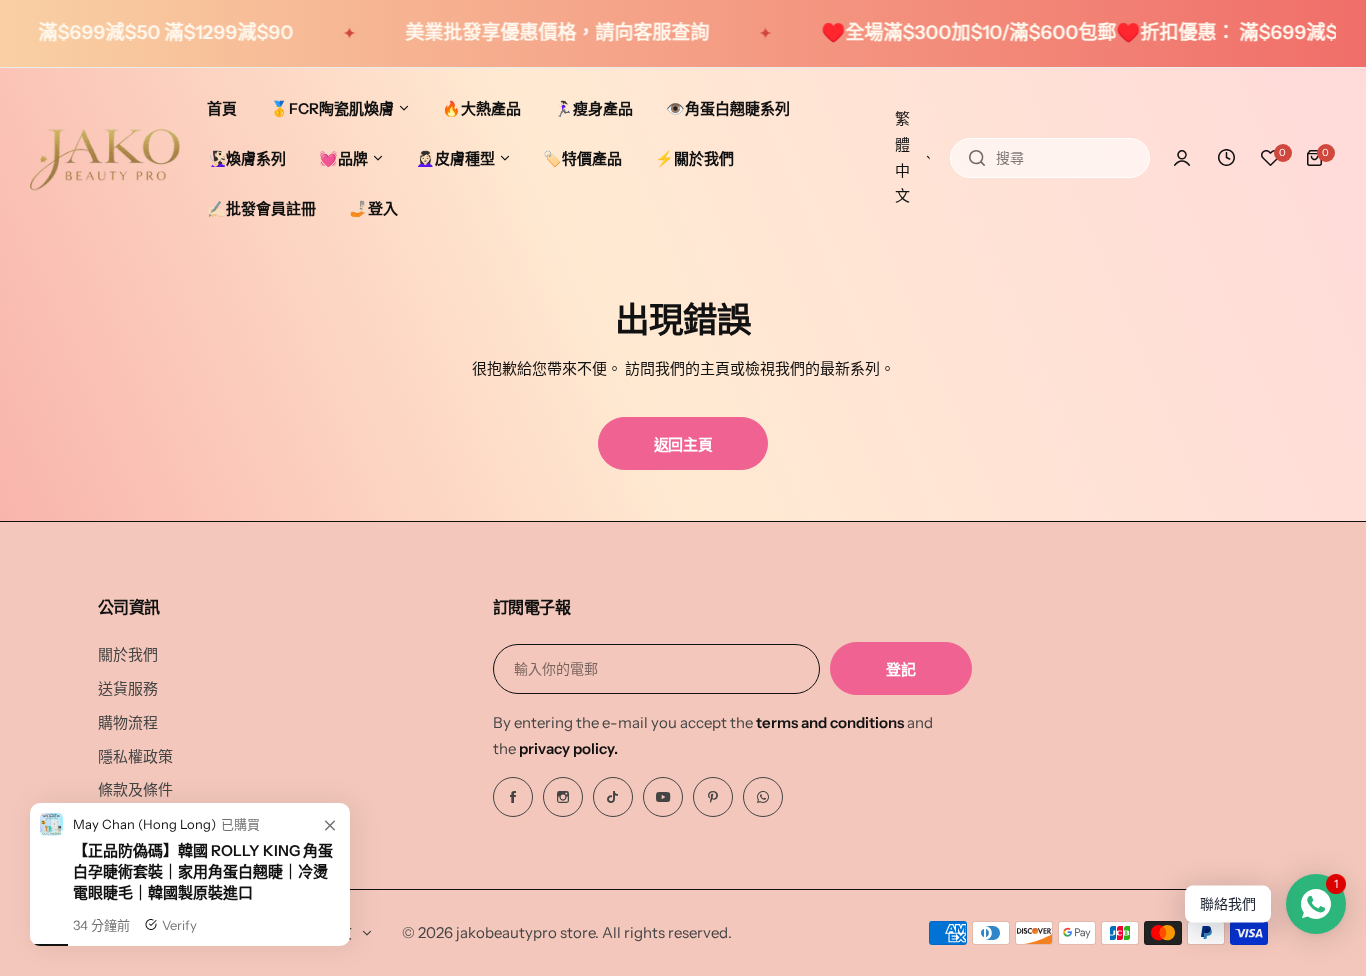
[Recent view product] (1226, 158)
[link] (330, 846)
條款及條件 (135, 789)
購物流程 (128, 722)
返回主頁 (683, 444)
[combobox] (1050, 158)
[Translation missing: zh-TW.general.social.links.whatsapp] (763, 797)
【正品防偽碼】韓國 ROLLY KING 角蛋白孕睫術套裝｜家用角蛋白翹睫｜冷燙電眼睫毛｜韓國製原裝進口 (203, 890)
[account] (1182, 158)
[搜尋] (977, 158)
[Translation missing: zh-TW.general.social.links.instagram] (563, 797)
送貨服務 (128, 688)
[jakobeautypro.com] (105, 158)
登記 (900, 669)
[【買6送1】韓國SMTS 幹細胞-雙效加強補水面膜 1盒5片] (51, 850)
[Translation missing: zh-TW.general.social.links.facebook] (513, 797)
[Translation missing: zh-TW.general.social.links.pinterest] (713, 797)
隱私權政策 (135, 756)
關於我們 (128, 654)
